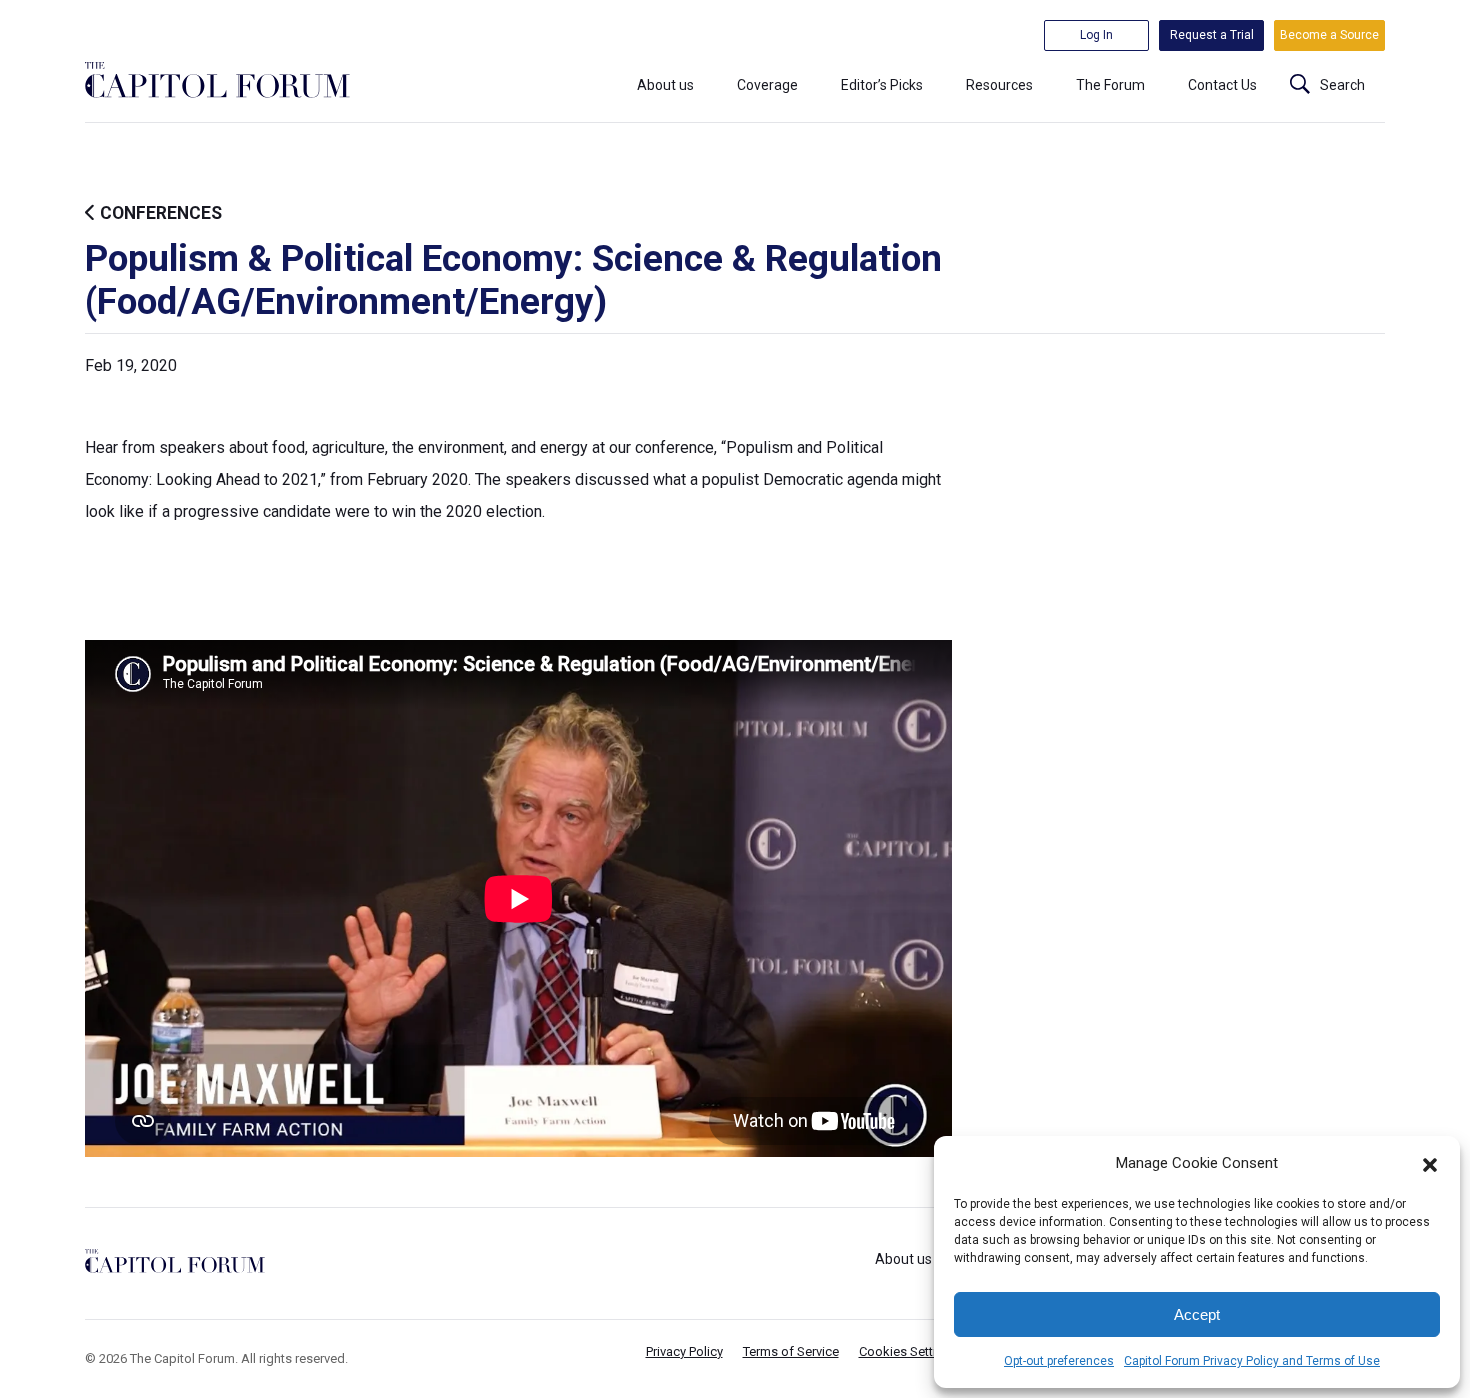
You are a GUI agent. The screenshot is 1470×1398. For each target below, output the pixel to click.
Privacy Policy (684, 1351)
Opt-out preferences (1059, 1361)
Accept (1197, 1314)
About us (665, 85)
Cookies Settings (908, 1351)
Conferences (159, 213)
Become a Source (1329, 35)
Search (1342, 85)
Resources (999, 85)
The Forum (1110, 85)
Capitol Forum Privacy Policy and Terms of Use (1252, 1361)
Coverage (767, 85)
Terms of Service (791, 1351)
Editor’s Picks (882, 85)
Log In (1096, 35)
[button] (1430, 1163)
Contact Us (1222, 85)
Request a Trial (1212, 35)
